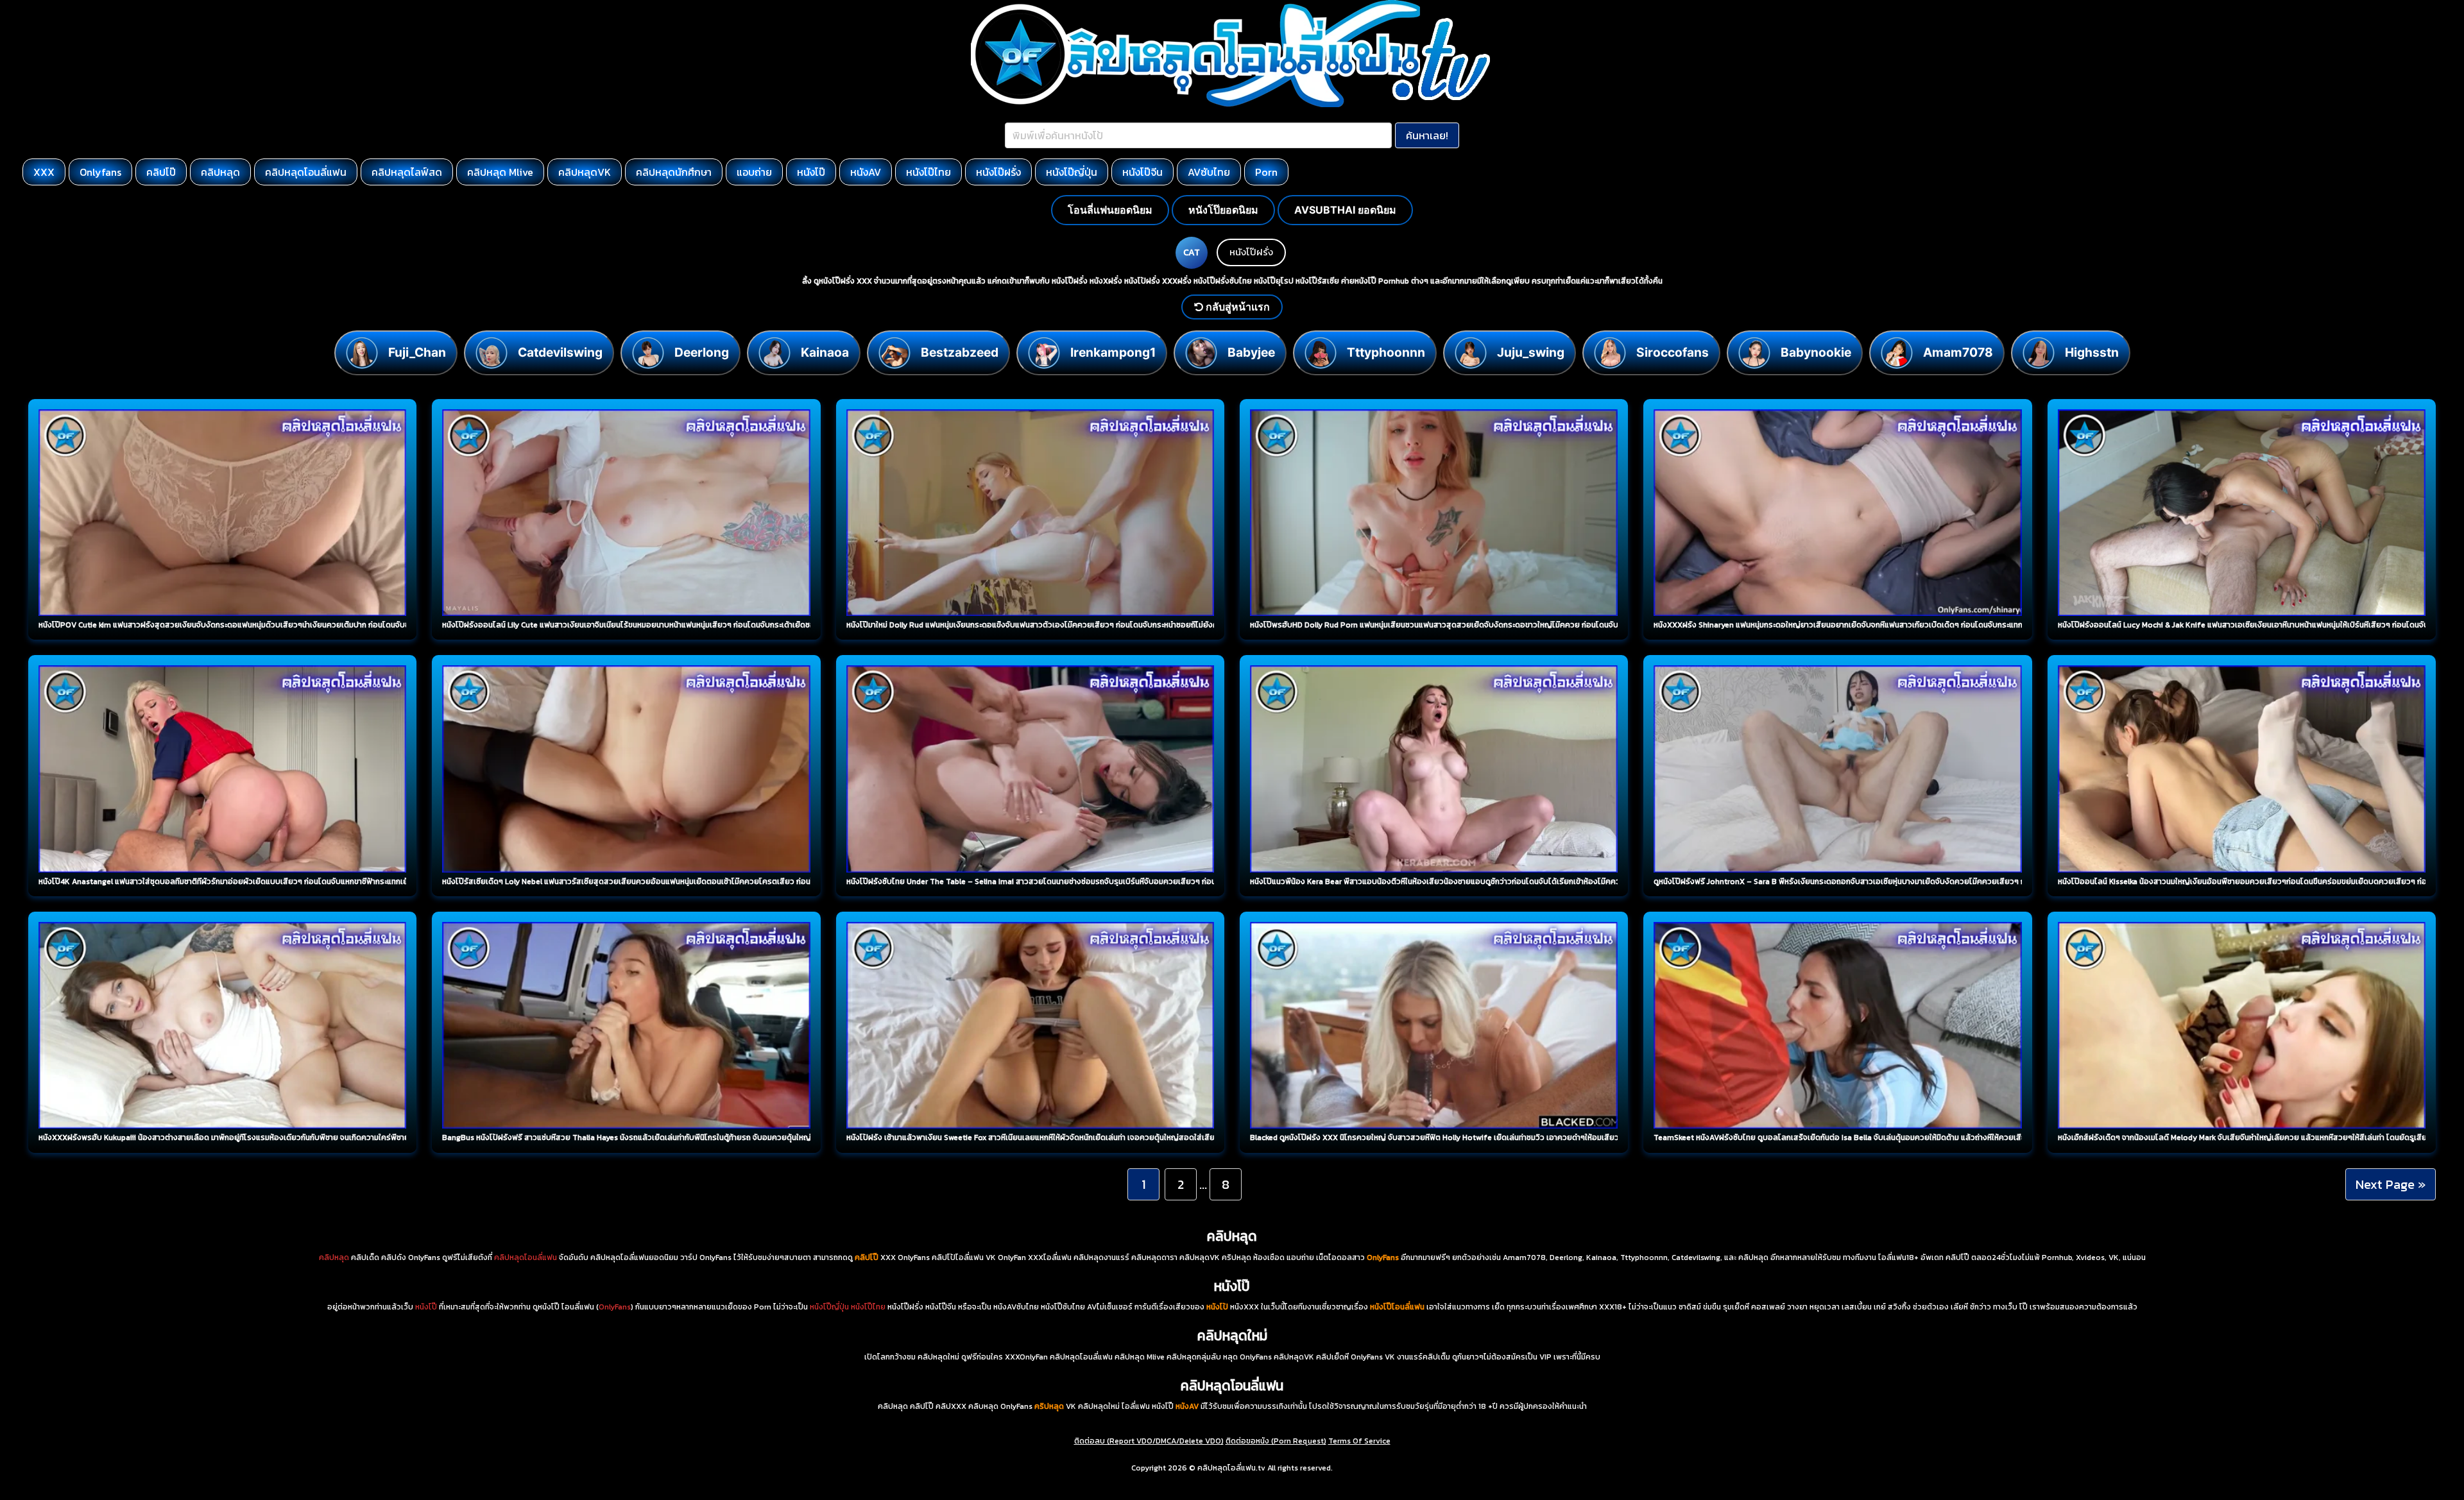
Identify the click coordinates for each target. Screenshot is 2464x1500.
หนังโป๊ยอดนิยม (1223, 210)
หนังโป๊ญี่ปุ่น (1072, 172)
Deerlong (702, 352)
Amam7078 (1958, 352)
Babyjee (1251, 352)
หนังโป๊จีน (1142, 172)
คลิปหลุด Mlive (500, 172)
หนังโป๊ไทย (928, 172)
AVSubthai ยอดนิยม (1345, 210)
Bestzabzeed (960, 352)
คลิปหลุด (220, 172)
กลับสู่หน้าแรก (1236, 307)
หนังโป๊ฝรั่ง (998, 172)
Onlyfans (100, 172)
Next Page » (2391, 1184)
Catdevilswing (560, 352)
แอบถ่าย (754, 172)
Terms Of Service (1359, 1441)
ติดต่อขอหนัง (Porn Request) (1276, 1441)
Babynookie (1816, 352)
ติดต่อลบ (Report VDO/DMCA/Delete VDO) (1149, 1441)
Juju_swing (1531, 352)
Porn (1266, 172)
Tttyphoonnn (1386, 352)
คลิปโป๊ (161, 172)
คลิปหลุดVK (585, 172)
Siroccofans (1673, 352)
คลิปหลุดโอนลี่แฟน (306, 172)
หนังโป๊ (811, 172)
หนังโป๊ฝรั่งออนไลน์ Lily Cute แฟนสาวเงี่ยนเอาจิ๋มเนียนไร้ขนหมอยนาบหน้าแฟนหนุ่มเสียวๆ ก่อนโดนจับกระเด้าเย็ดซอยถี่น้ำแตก (644, 625)
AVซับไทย (1209, 172)
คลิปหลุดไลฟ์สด (407, 172)
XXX (44, 172)
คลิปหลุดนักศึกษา (674, 172)
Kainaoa (825, 352)
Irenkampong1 (1113, 352)
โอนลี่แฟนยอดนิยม (1110, 210)
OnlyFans (615, 1307)
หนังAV (866, 172)
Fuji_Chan (417, 352)
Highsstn (2092, 352)
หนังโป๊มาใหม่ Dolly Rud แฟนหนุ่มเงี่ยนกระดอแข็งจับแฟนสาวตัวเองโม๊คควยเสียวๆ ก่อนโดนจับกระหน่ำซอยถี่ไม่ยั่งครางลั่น (1043, 625)
